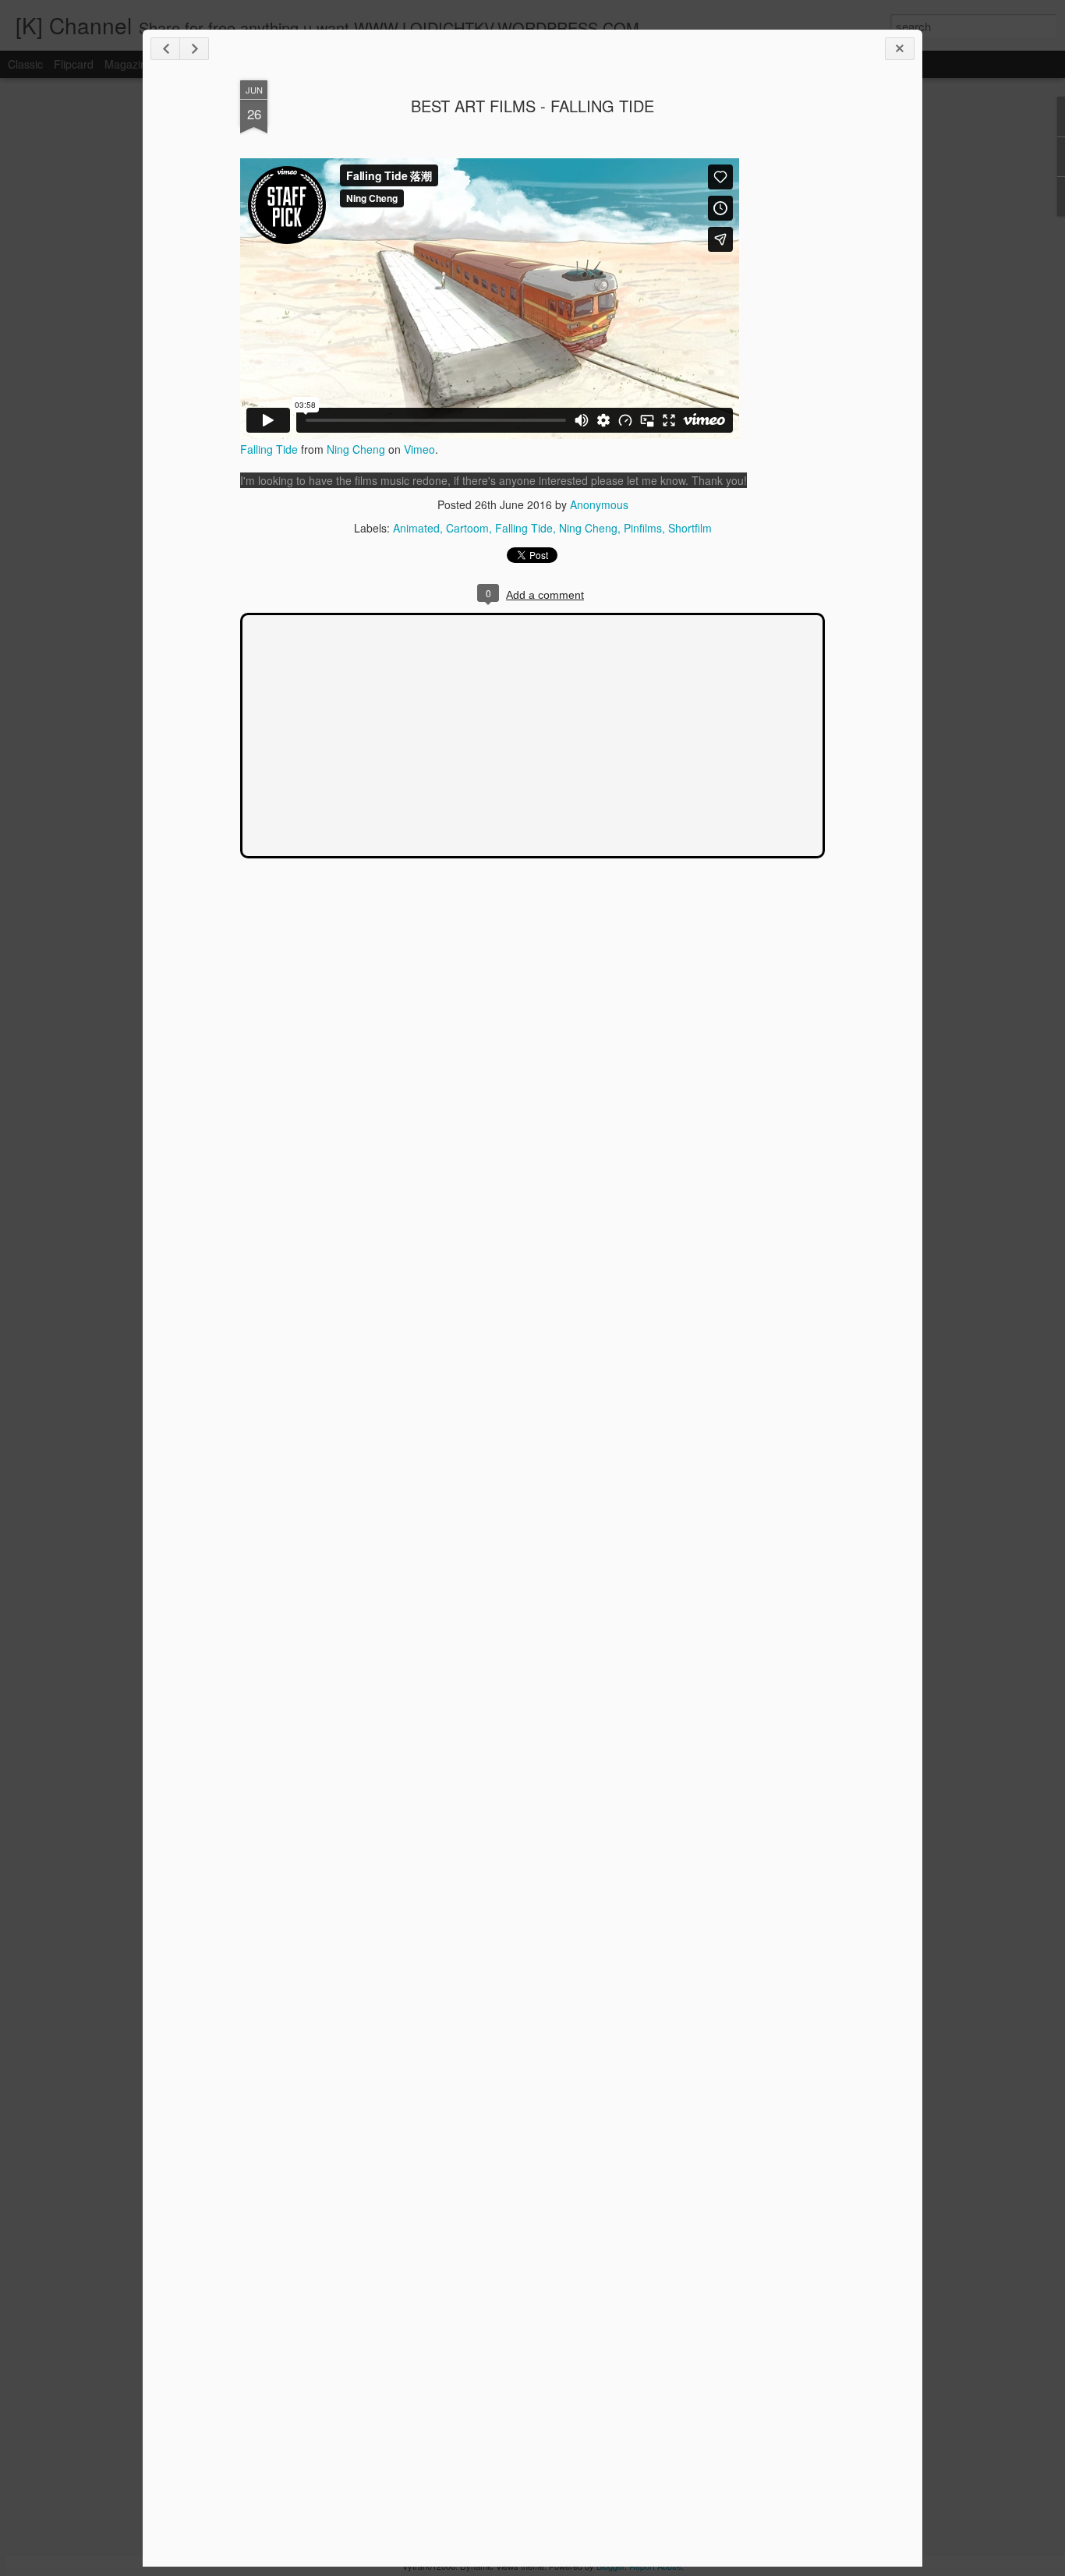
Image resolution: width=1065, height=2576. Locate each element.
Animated (416, 528)
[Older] (194, 49)
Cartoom (467, 528)
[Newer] (165, 49)
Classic (25, 64)
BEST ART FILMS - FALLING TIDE (532, 106)
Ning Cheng (356, 449)
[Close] (900, 49)
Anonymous (599, 504)
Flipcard (74, 64)
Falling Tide (269, 449)
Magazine (129, 64)
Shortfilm (690, 528)
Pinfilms (643, 528)
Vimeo (419, 449)
